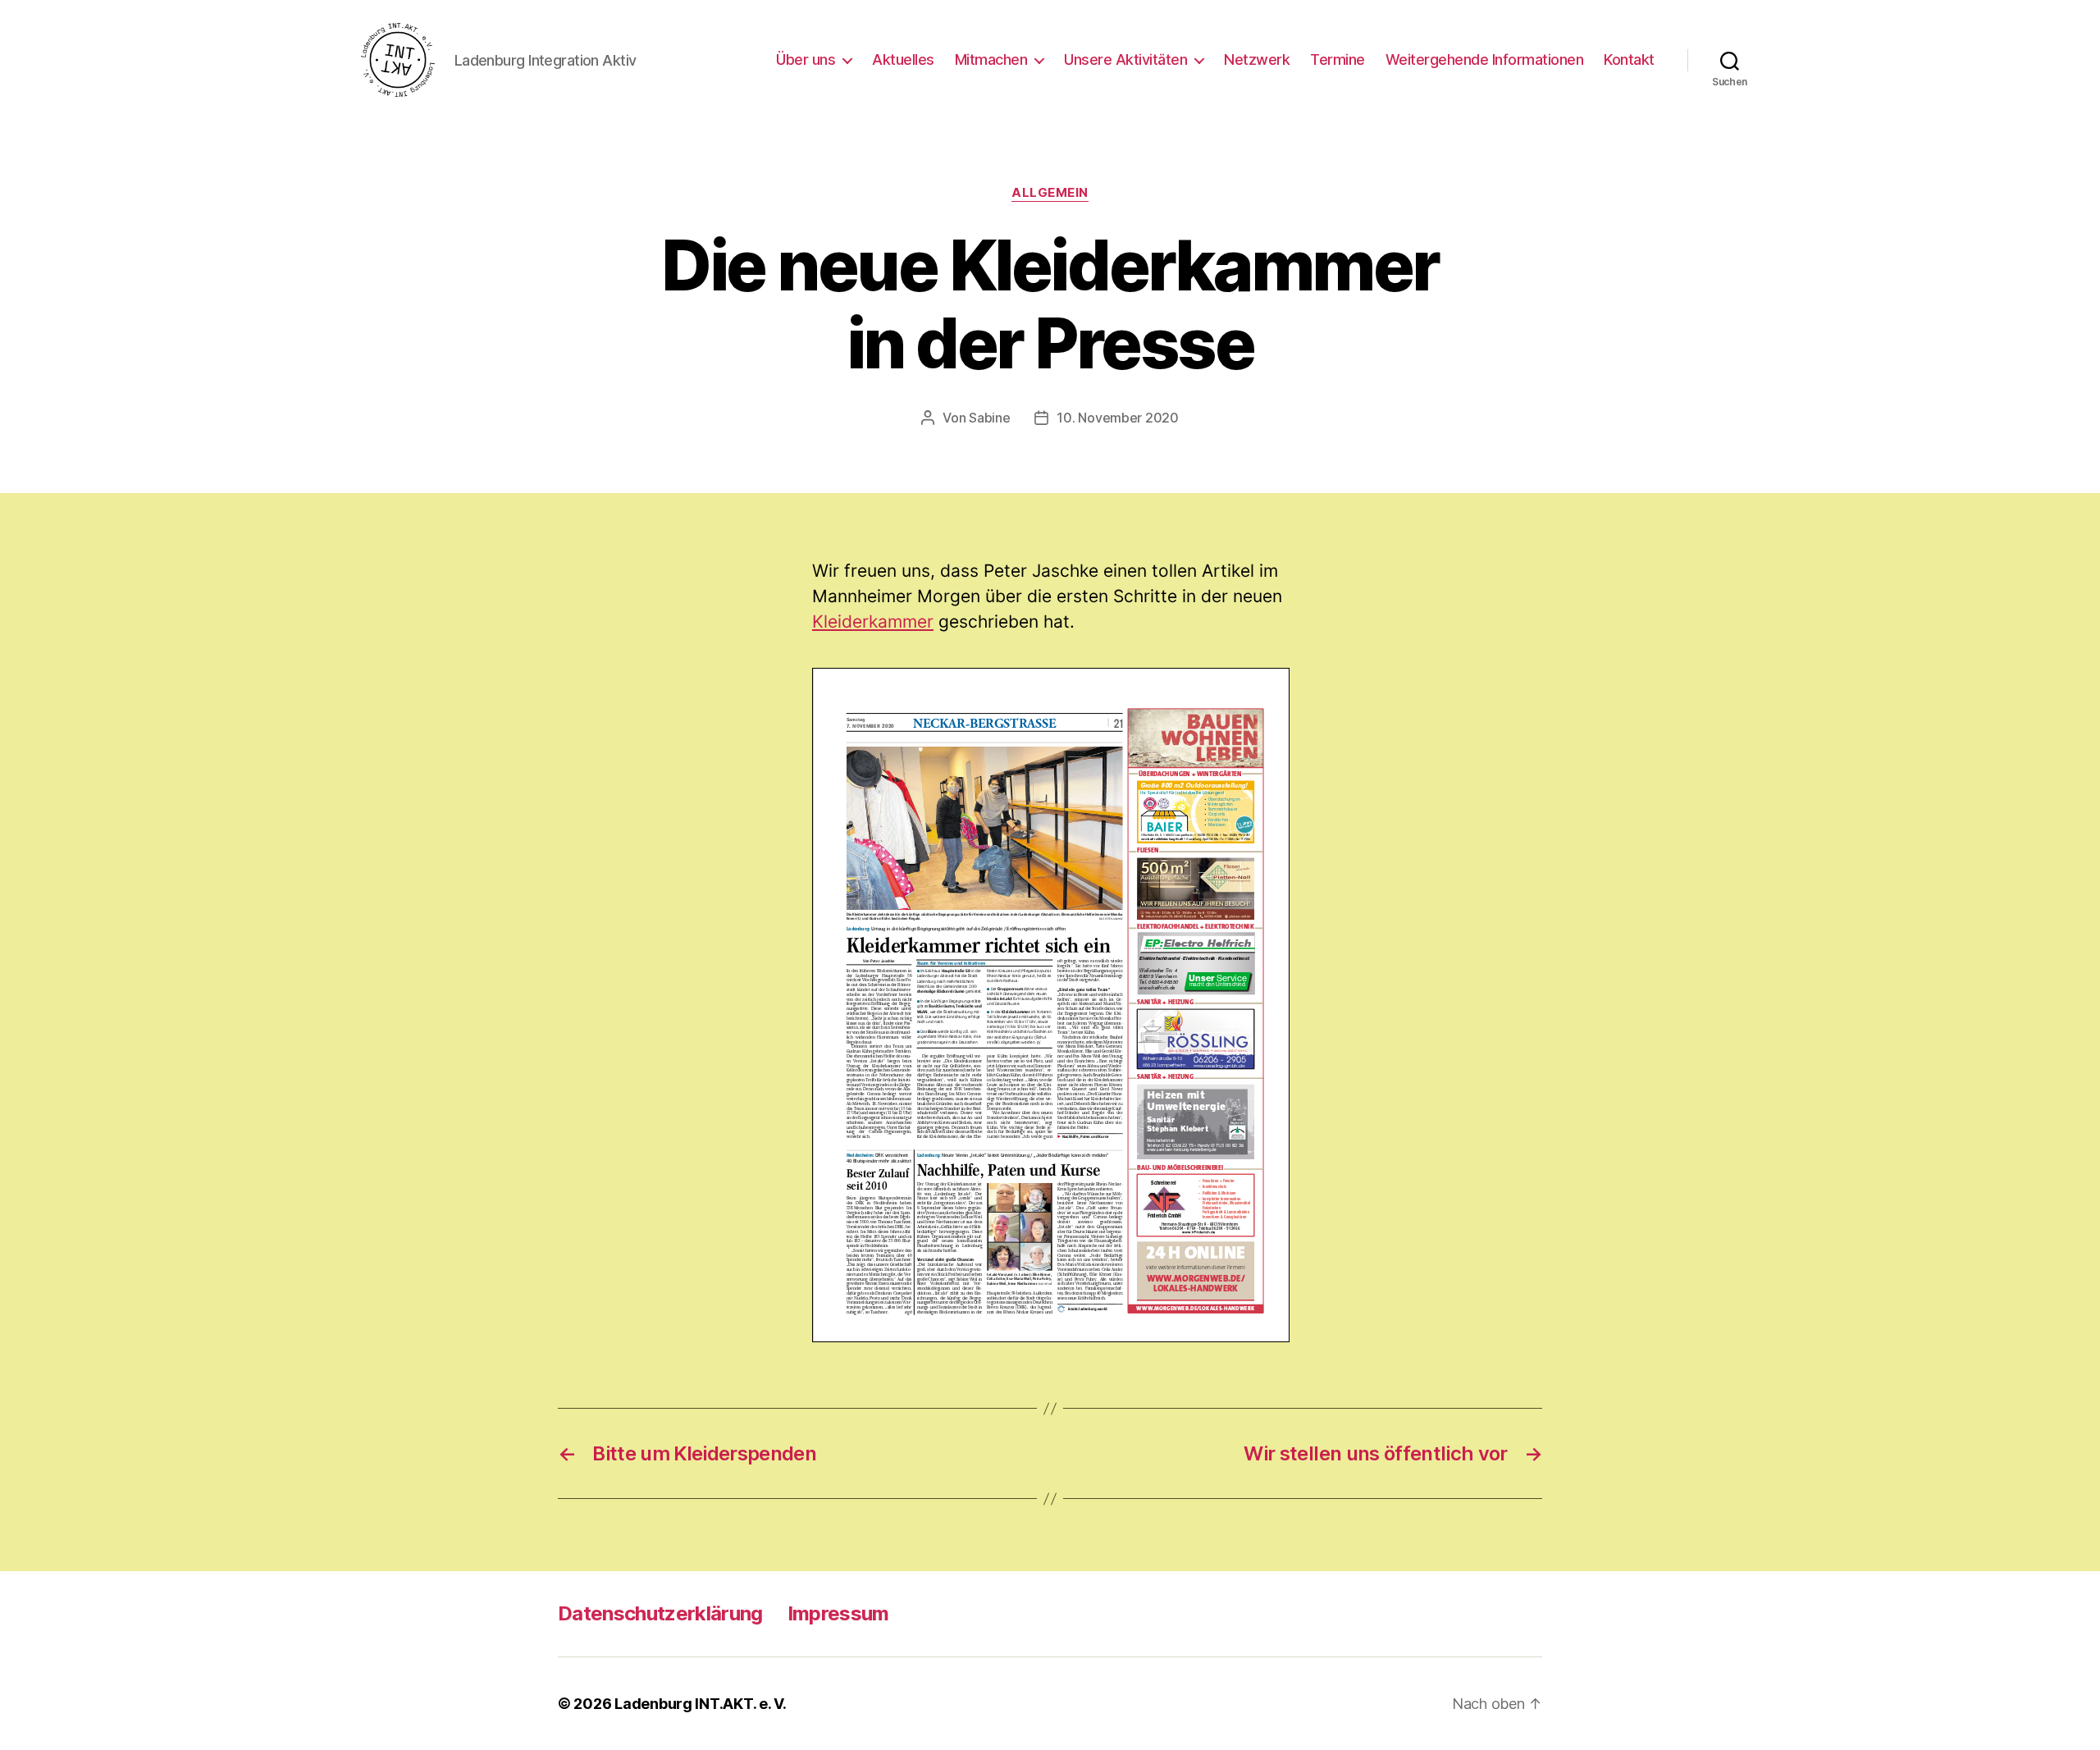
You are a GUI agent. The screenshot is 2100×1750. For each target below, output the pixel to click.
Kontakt (1629, 59)
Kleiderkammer (873, 621)
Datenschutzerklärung (660, 1613)
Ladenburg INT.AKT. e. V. (701, 1704)
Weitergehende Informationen (1485, 59)
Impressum (838, 1613)
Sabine (989, 418)
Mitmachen (991, 59)
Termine (1338, 59)
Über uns (806, 59)
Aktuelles (903, 59)
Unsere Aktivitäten (1125, 59)
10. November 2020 (1117, 418)
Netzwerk (1257, 59)
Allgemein (1050, 193)
